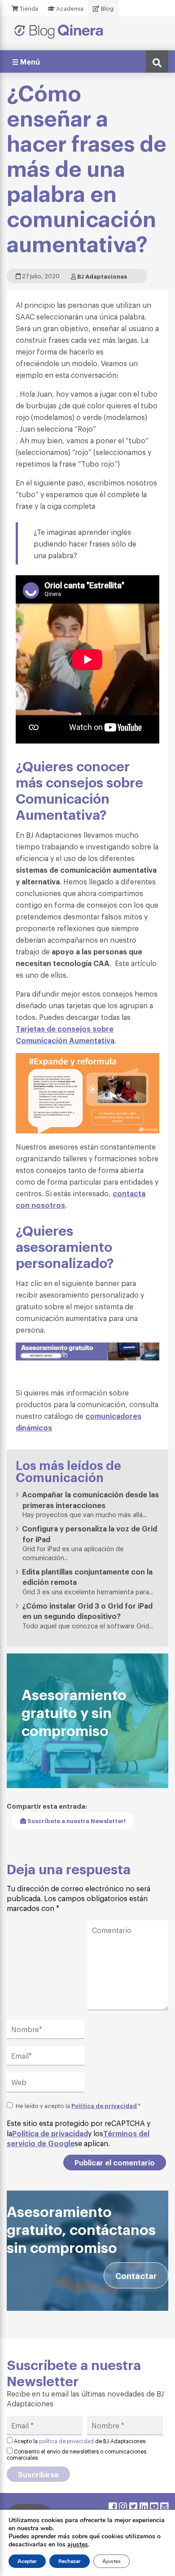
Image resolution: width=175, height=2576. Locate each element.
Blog (107, 8)
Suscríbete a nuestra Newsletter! (76, 1820)
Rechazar (70, 2561)
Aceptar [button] (27, 2561)
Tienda (28, 8)
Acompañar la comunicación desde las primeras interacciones (90, 1499)
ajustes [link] (78, 2544)
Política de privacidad (104, 2105)
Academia (69, 8)
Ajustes (112, 2561)
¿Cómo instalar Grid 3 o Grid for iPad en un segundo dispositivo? (87, 1611)
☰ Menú (26, 61)
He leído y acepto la (78, 2105)
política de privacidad (66, 2441)
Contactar (136, 2275)
